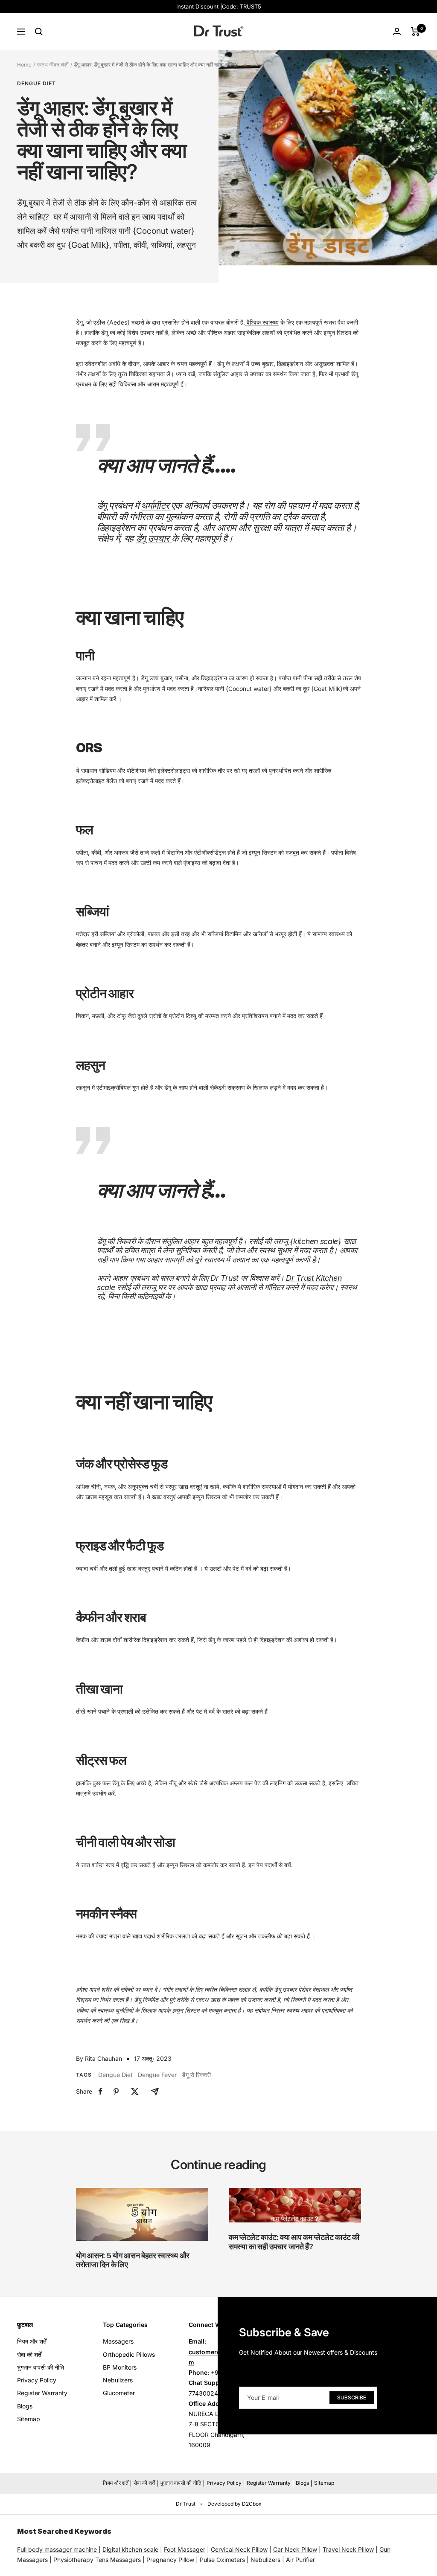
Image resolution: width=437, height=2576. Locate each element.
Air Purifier (300, 2560)
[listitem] (101, 2091)
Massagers (118, 2341)
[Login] (397, 31)
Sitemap (29, 2419)
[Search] (39, 32)
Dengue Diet (36, 84)
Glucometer (119, 2393)
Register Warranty (42, 2393)
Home (24, 65)
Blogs (25, 2406)
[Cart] (415, 32)
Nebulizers (118, 2380)
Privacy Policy (37, 2380)
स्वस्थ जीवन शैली (53, 65)
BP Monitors (120, 2367)
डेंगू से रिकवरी (196, 2075)
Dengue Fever (157, 2075)
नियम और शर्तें (32, 2341)
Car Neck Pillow (295, 2549)
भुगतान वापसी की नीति (41, 2367)
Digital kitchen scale (130, 2549)
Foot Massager (185, 2549)
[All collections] (98, 2549)
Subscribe (352, 2397)
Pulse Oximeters (222, 2560)
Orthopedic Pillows (129, 2354)
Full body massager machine (57, 2549)
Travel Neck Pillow (348, 2549)
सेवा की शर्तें (29, 2354)
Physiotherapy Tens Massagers (97, 2560)
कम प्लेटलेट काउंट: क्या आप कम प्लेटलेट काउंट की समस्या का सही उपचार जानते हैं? (294, 2242)
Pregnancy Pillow (170, 2560)
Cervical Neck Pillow (239, 2549)
